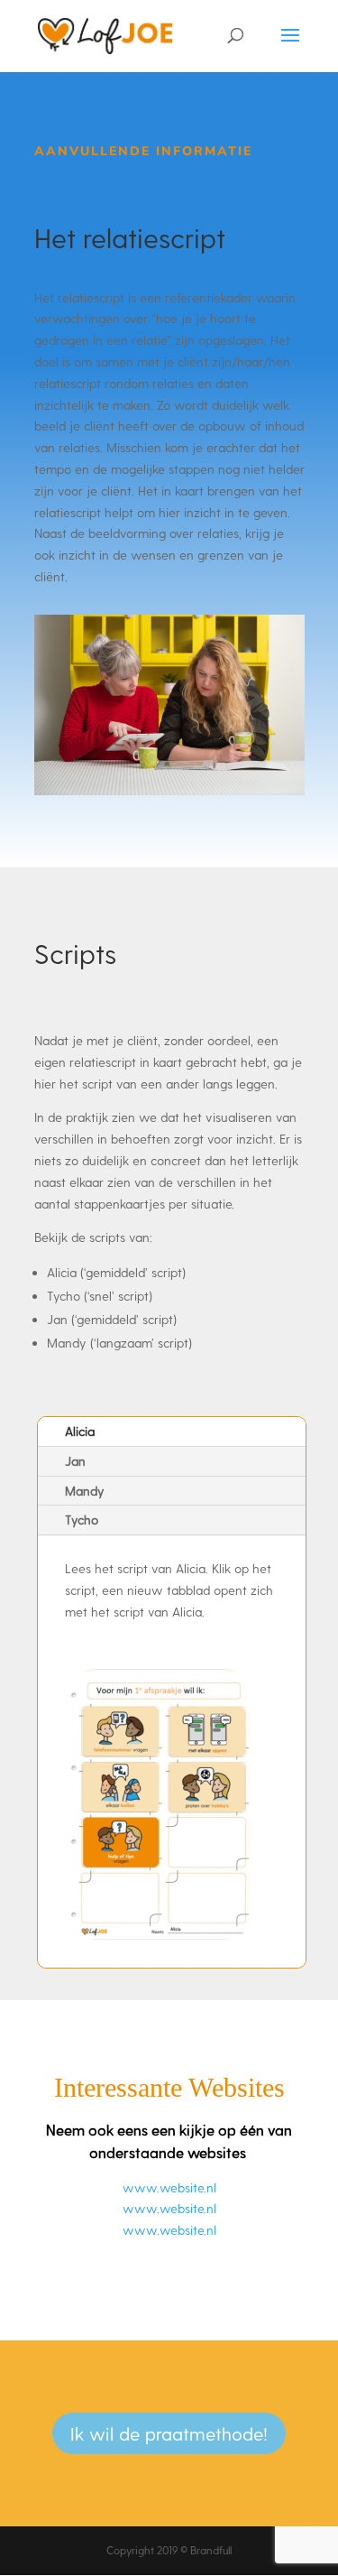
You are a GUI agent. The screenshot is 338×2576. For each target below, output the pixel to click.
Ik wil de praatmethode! (169, 2433)
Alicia (80, 1431)
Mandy (85, 1491)
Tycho (82, 1520)
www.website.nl (169, 2187)
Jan (75, 1461)
